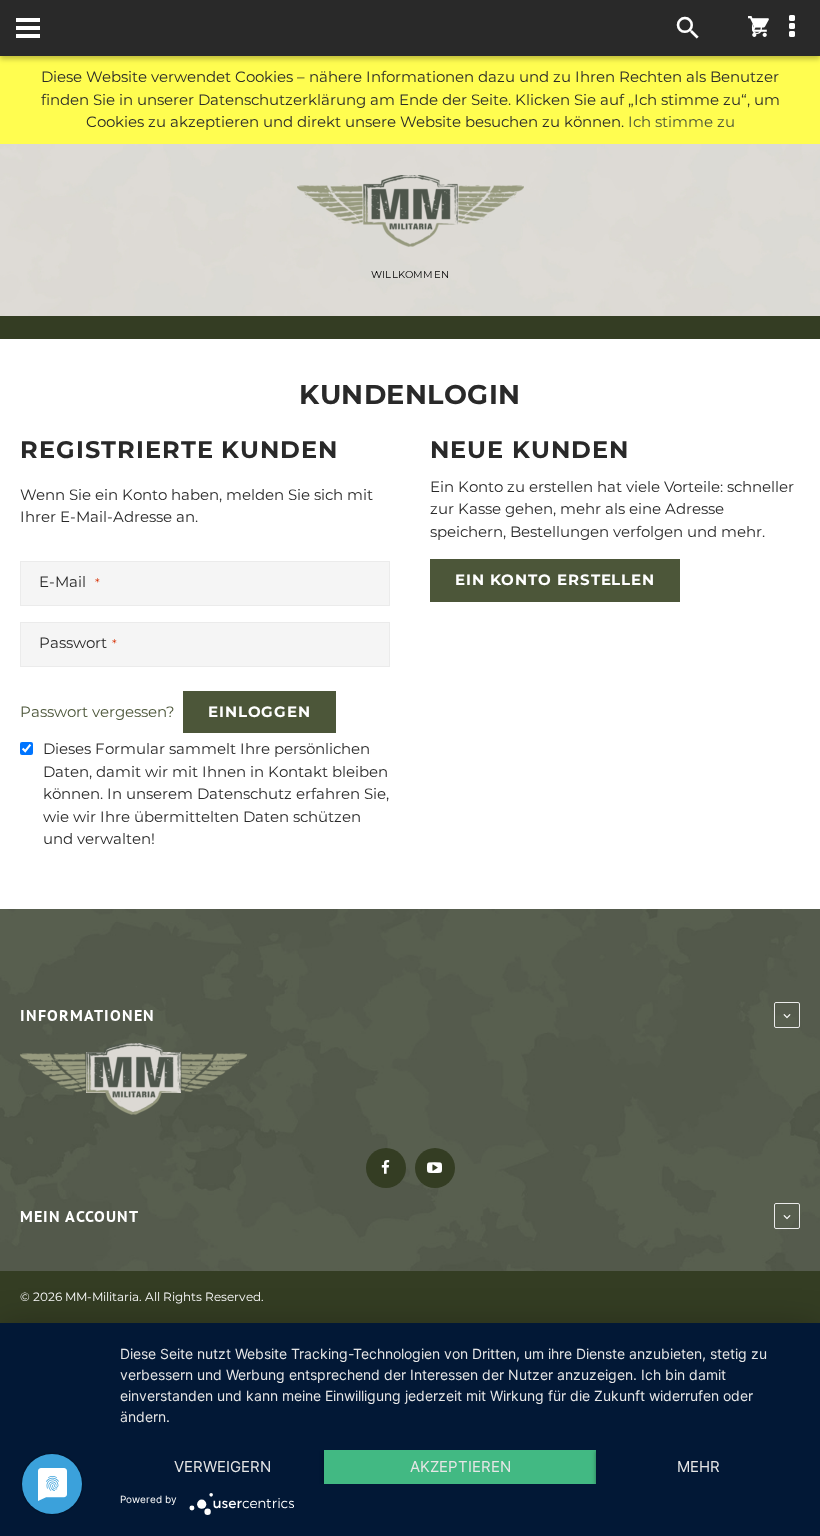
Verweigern (222, 1466)
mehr (698, 1466)
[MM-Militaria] (410, 211)
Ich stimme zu (681, 121)
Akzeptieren (460, 1466)
